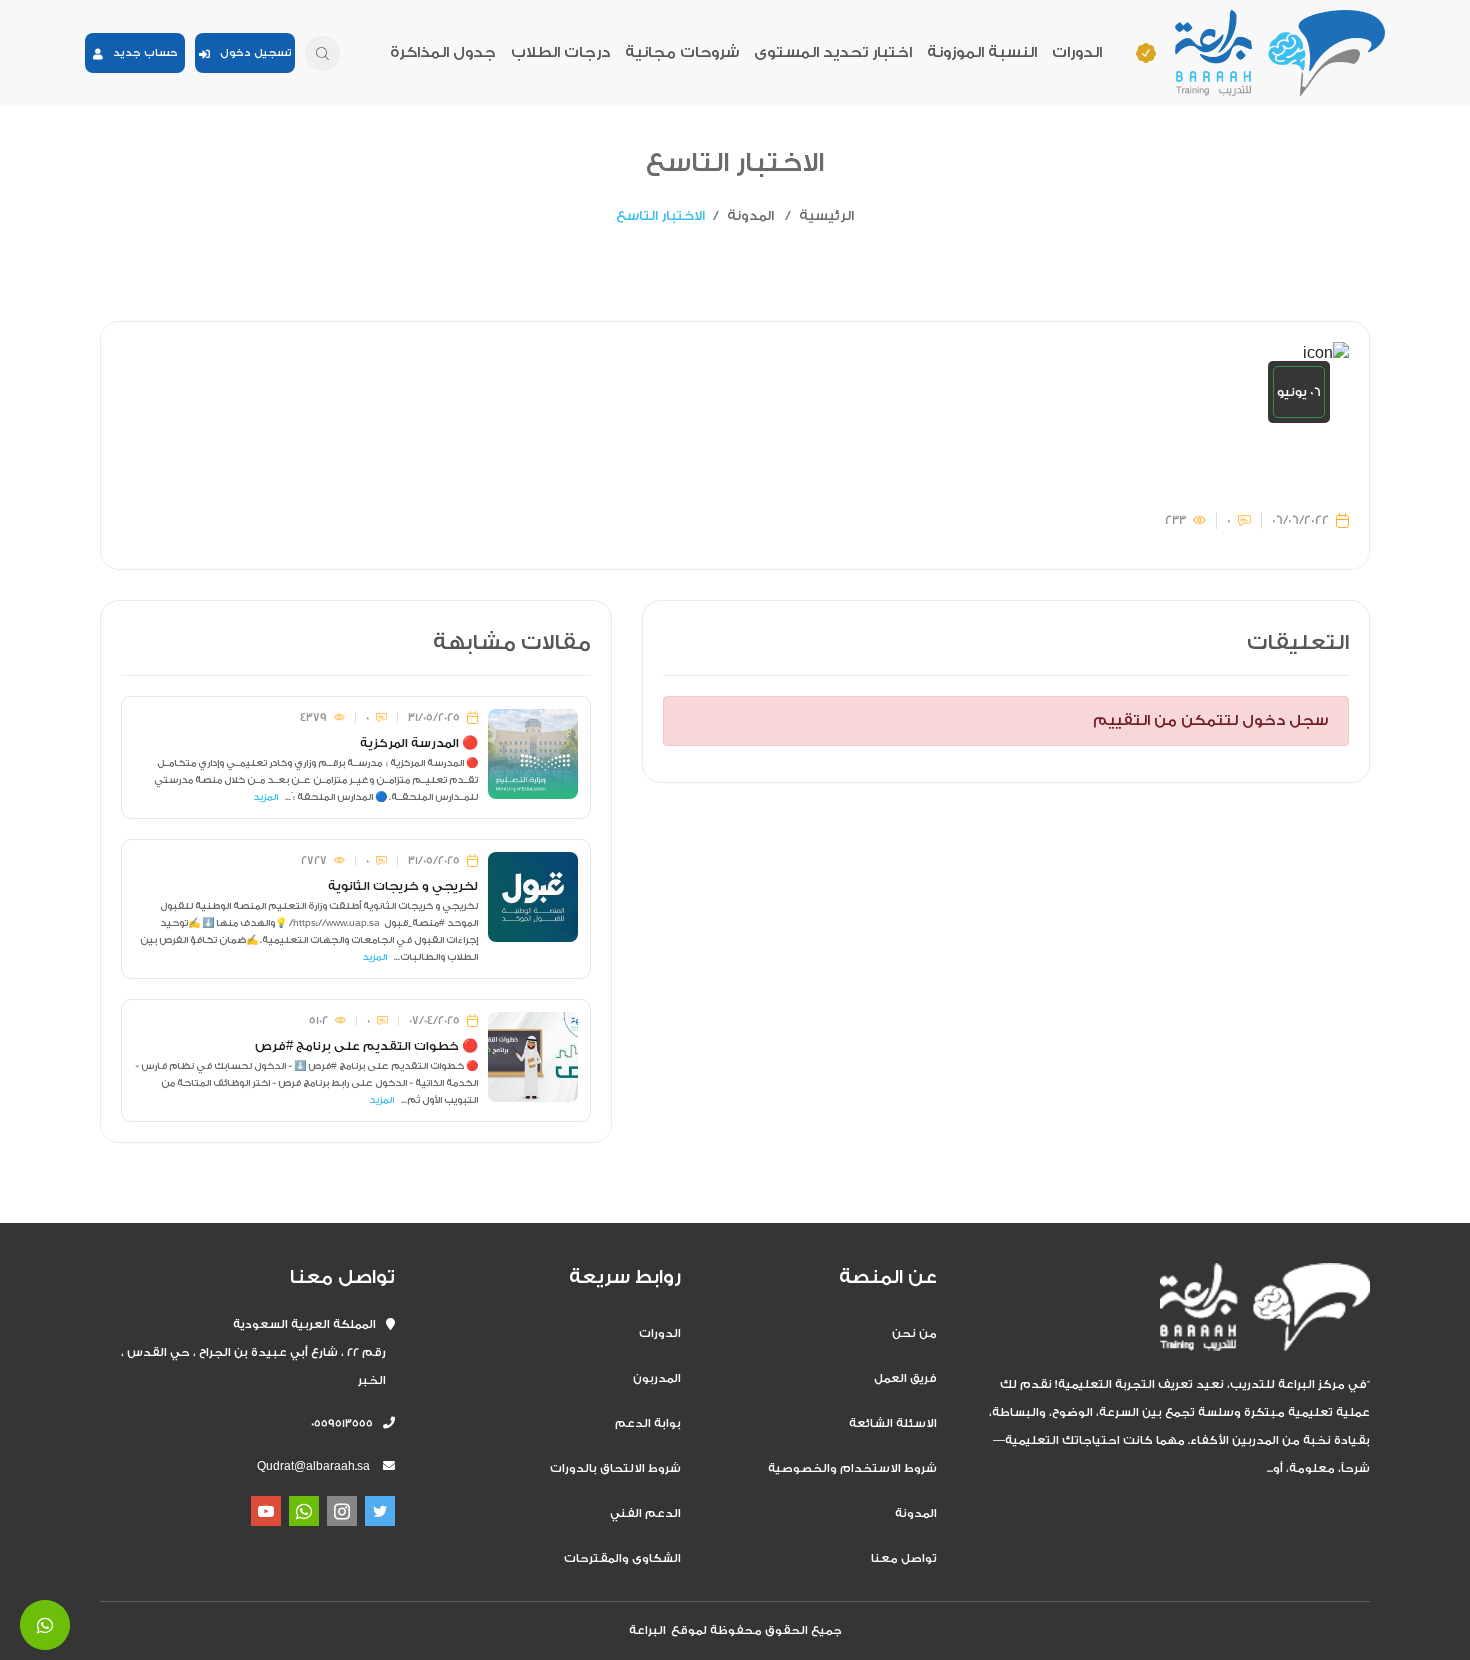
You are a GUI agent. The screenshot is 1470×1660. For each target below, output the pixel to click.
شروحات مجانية (682, 52)
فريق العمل (905, 1378)
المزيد (265, 797)
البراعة (647, 1630)
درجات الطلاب (560, 52)
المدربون (657, 1378)
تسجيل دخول (251, 53)
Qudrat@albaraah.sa (313, 1466)
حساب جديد (140, 53)
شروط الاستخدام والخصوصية (852, 1468)
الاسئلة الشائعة (893, 1423)
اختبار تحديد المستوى (833, 52)
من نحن (914, 1333)
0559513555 (347, 1423)
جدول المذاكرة (443, 52)
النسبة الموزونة (982, 52)
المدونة (750, 215)
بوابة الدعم (648, 1423)
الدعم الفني (645, 1513)
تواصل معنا (904, 1558)
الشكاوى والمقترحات (622, 1558)
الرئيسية (826, 215)
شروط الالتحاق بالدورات (615, 1468)
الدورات (1077, 52)
